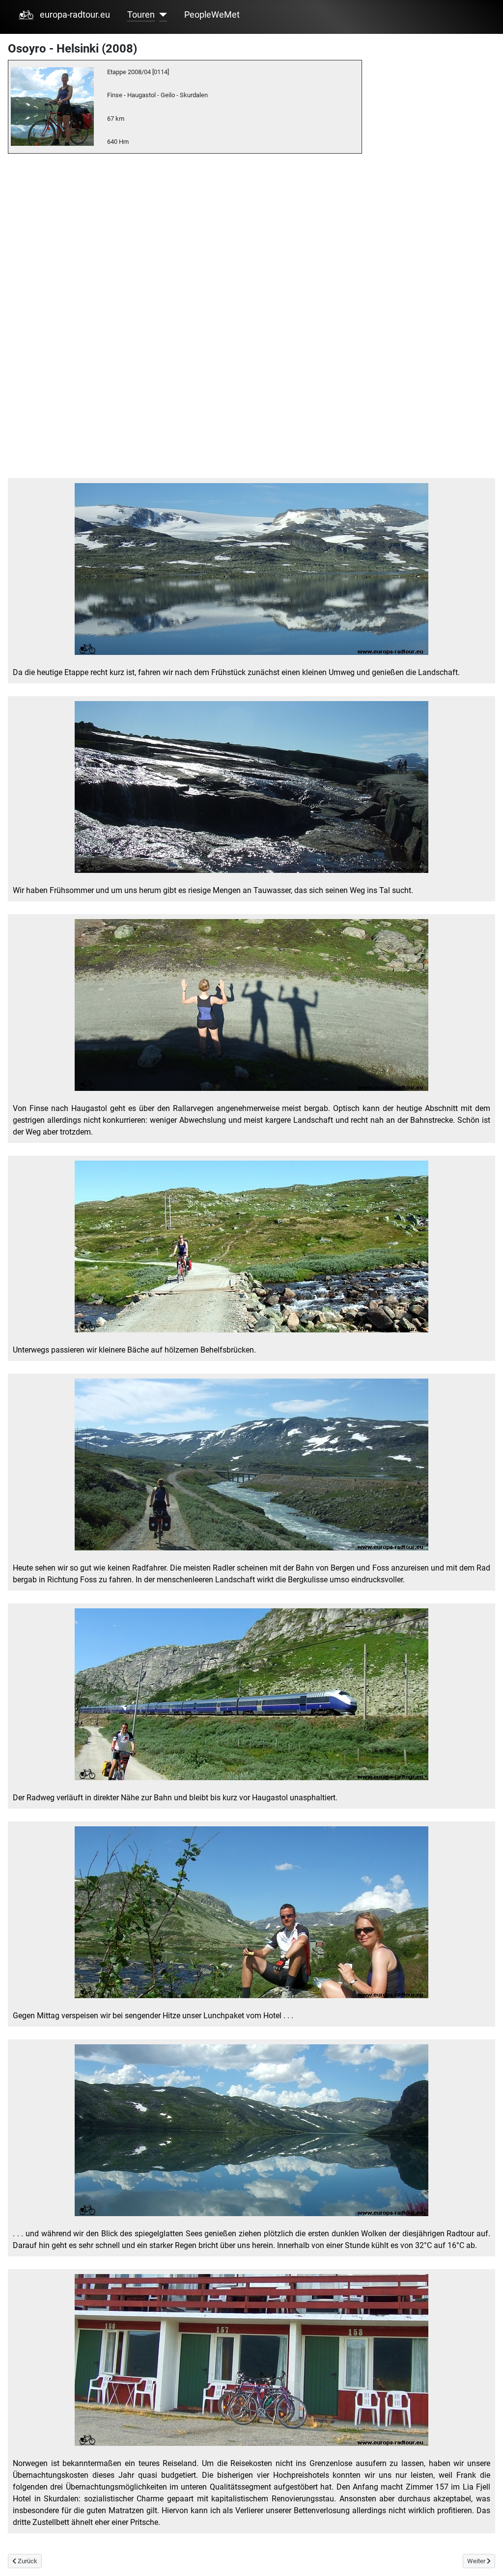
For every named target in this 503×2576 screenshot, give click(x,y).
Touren (141, 15)
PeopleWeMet (212, 15)
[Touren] (161, 15)
